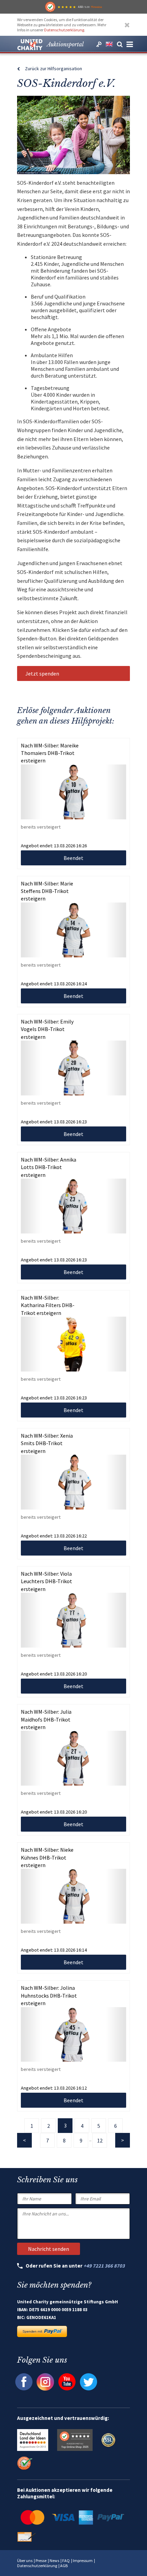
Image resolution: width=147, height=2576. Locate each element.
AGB (64, 2566)
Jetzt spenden (42, 673)
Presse (41, 2560)
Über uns (25, 2560)
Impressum (83, 2560)
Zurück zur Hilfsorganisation (54, 69)
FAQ (66, 2560)
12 (100, 2140)
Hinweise (96, 7)
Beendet (73, 858)
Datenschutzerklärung (64, 30)
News (54, 2560)
